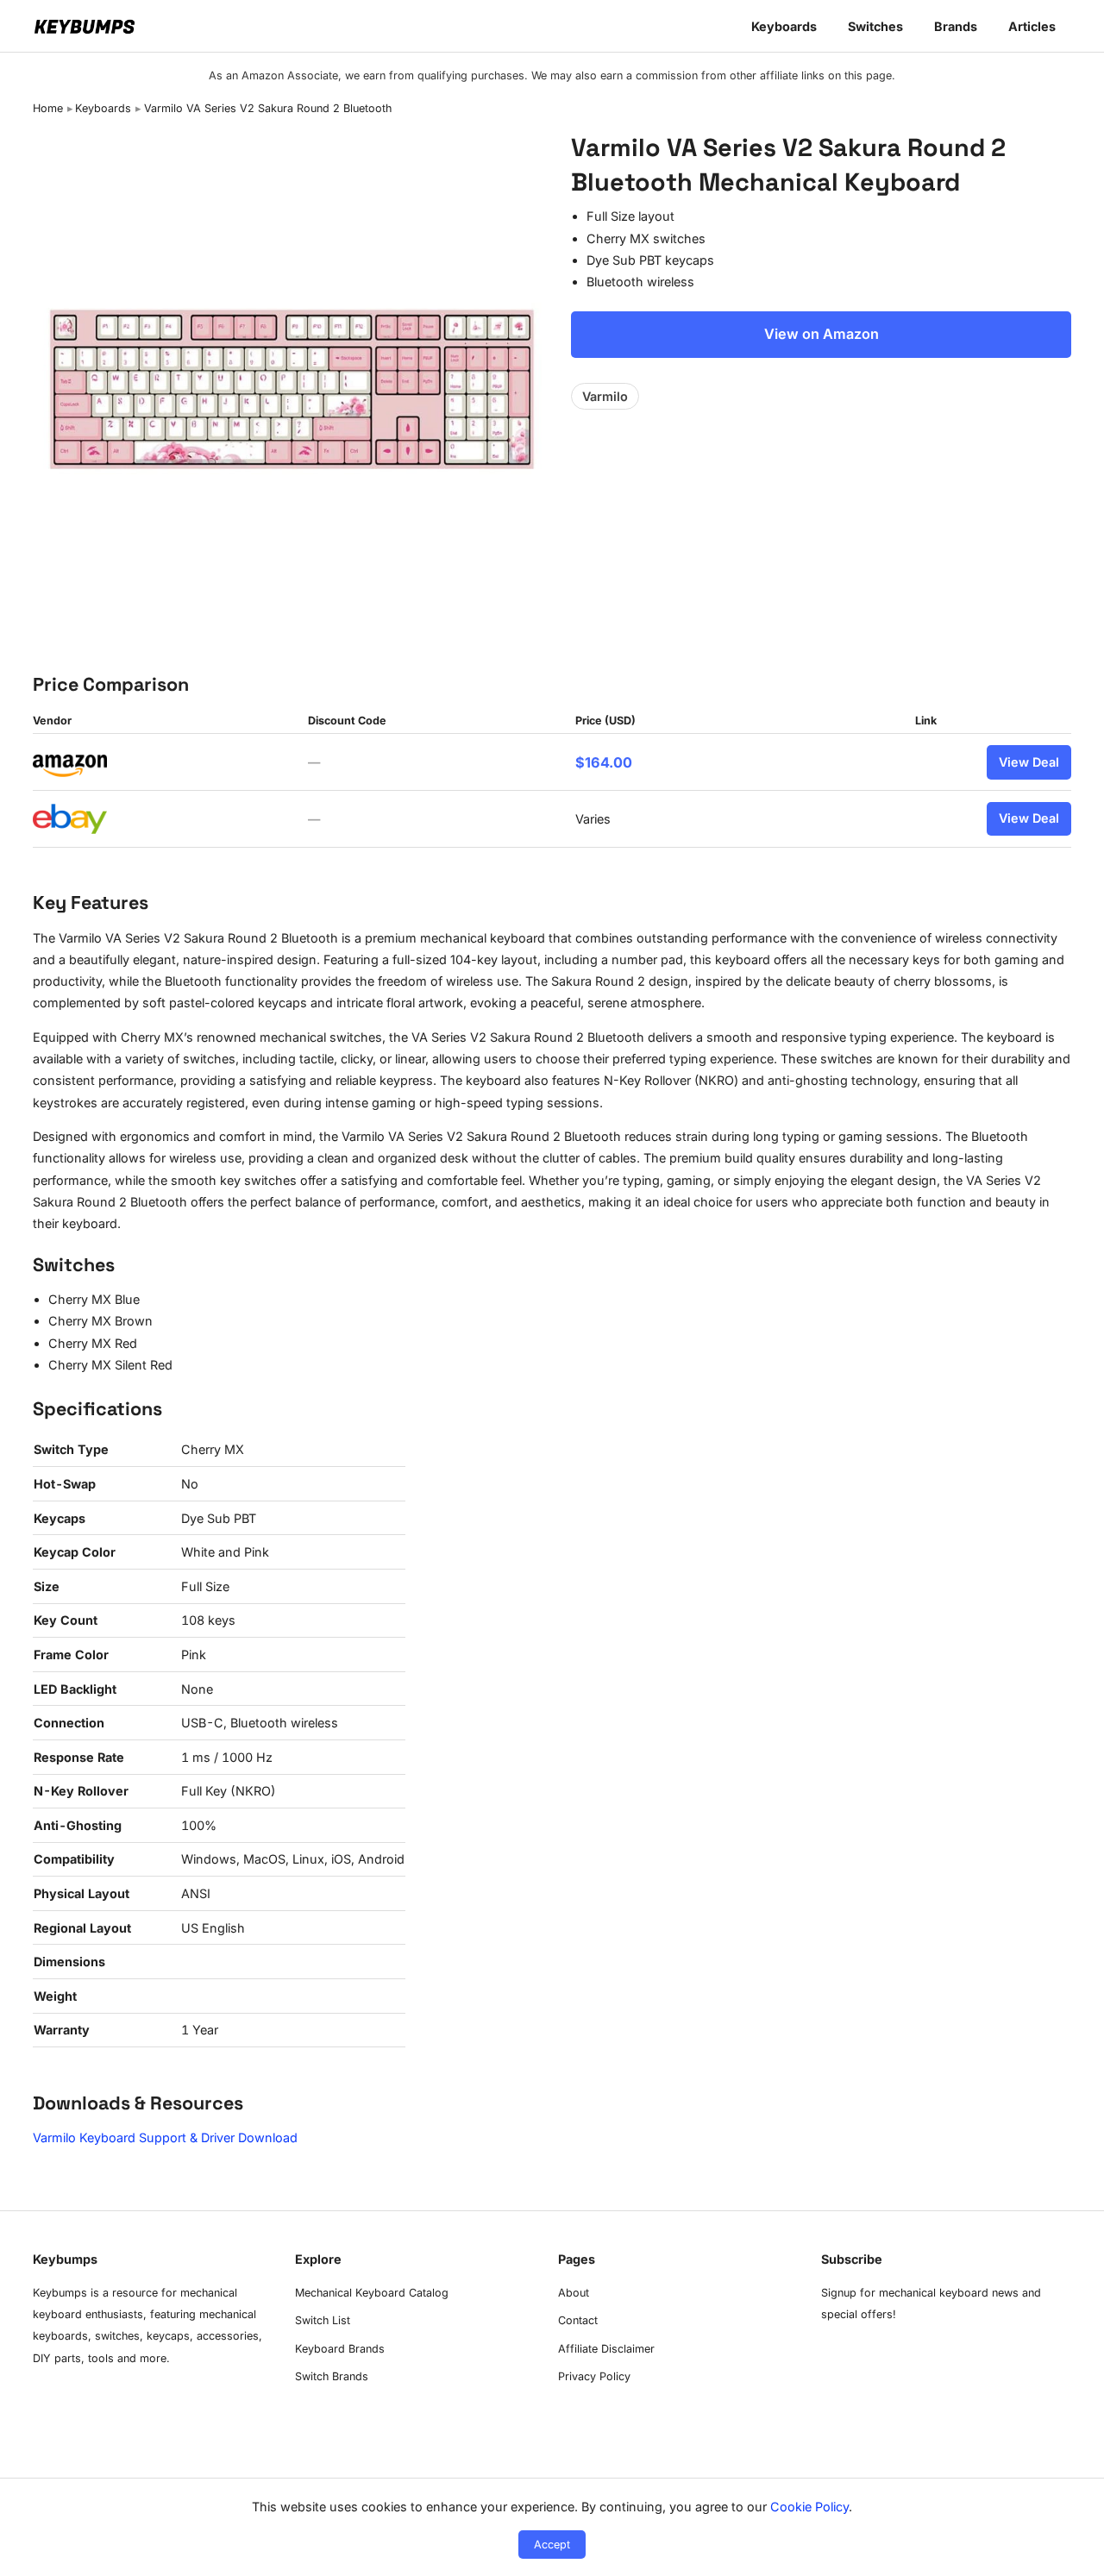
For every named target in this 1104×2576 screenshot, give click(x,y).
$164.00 (604, 762)
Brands (956, 26)
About (574, 2293)
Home (48, 108)
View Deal (1029, 762)
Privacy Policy (594, 2376)
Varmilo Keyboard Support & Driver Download (165, 2137)
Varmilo (605, 396)
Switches (875, 26)
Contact (578, 2320)
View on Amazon (822, 334)
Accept (552, 2545)
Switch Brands (332, 2376)
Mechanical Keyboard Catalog (372, 2293)
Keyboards (784, 26)
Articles (1032, 26)
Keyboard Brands (340, 2349)
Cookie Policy (809, 2507)
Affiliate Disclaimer (606, 2349)
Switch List (323, 2320)
